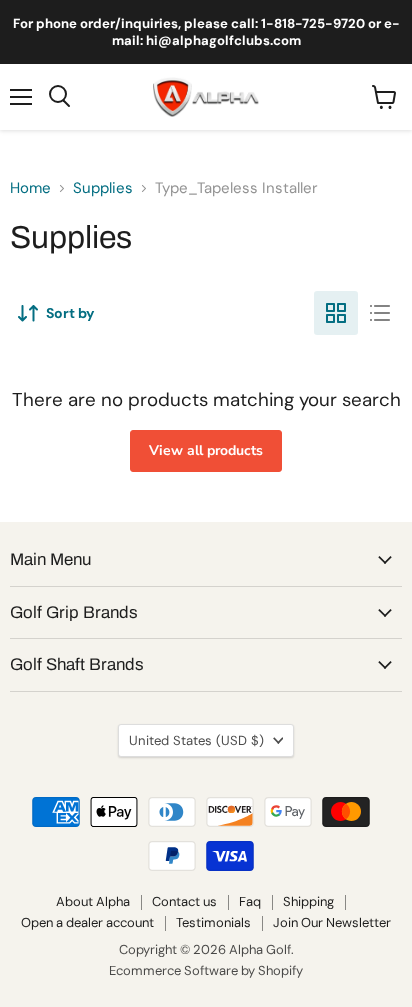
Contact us (184, 901)
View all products (206, 450)
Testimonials (213, 922)
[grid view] (336, 313)
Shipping (308, 901)
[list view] (380, 313)
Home (30, 188)
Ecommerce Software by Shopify (206, 970)
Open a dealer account (87, 922)
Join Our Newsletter (332, 922)
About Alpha (93, 901)
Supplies (103, 188)
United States (196, 740)
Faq (250, 901)
